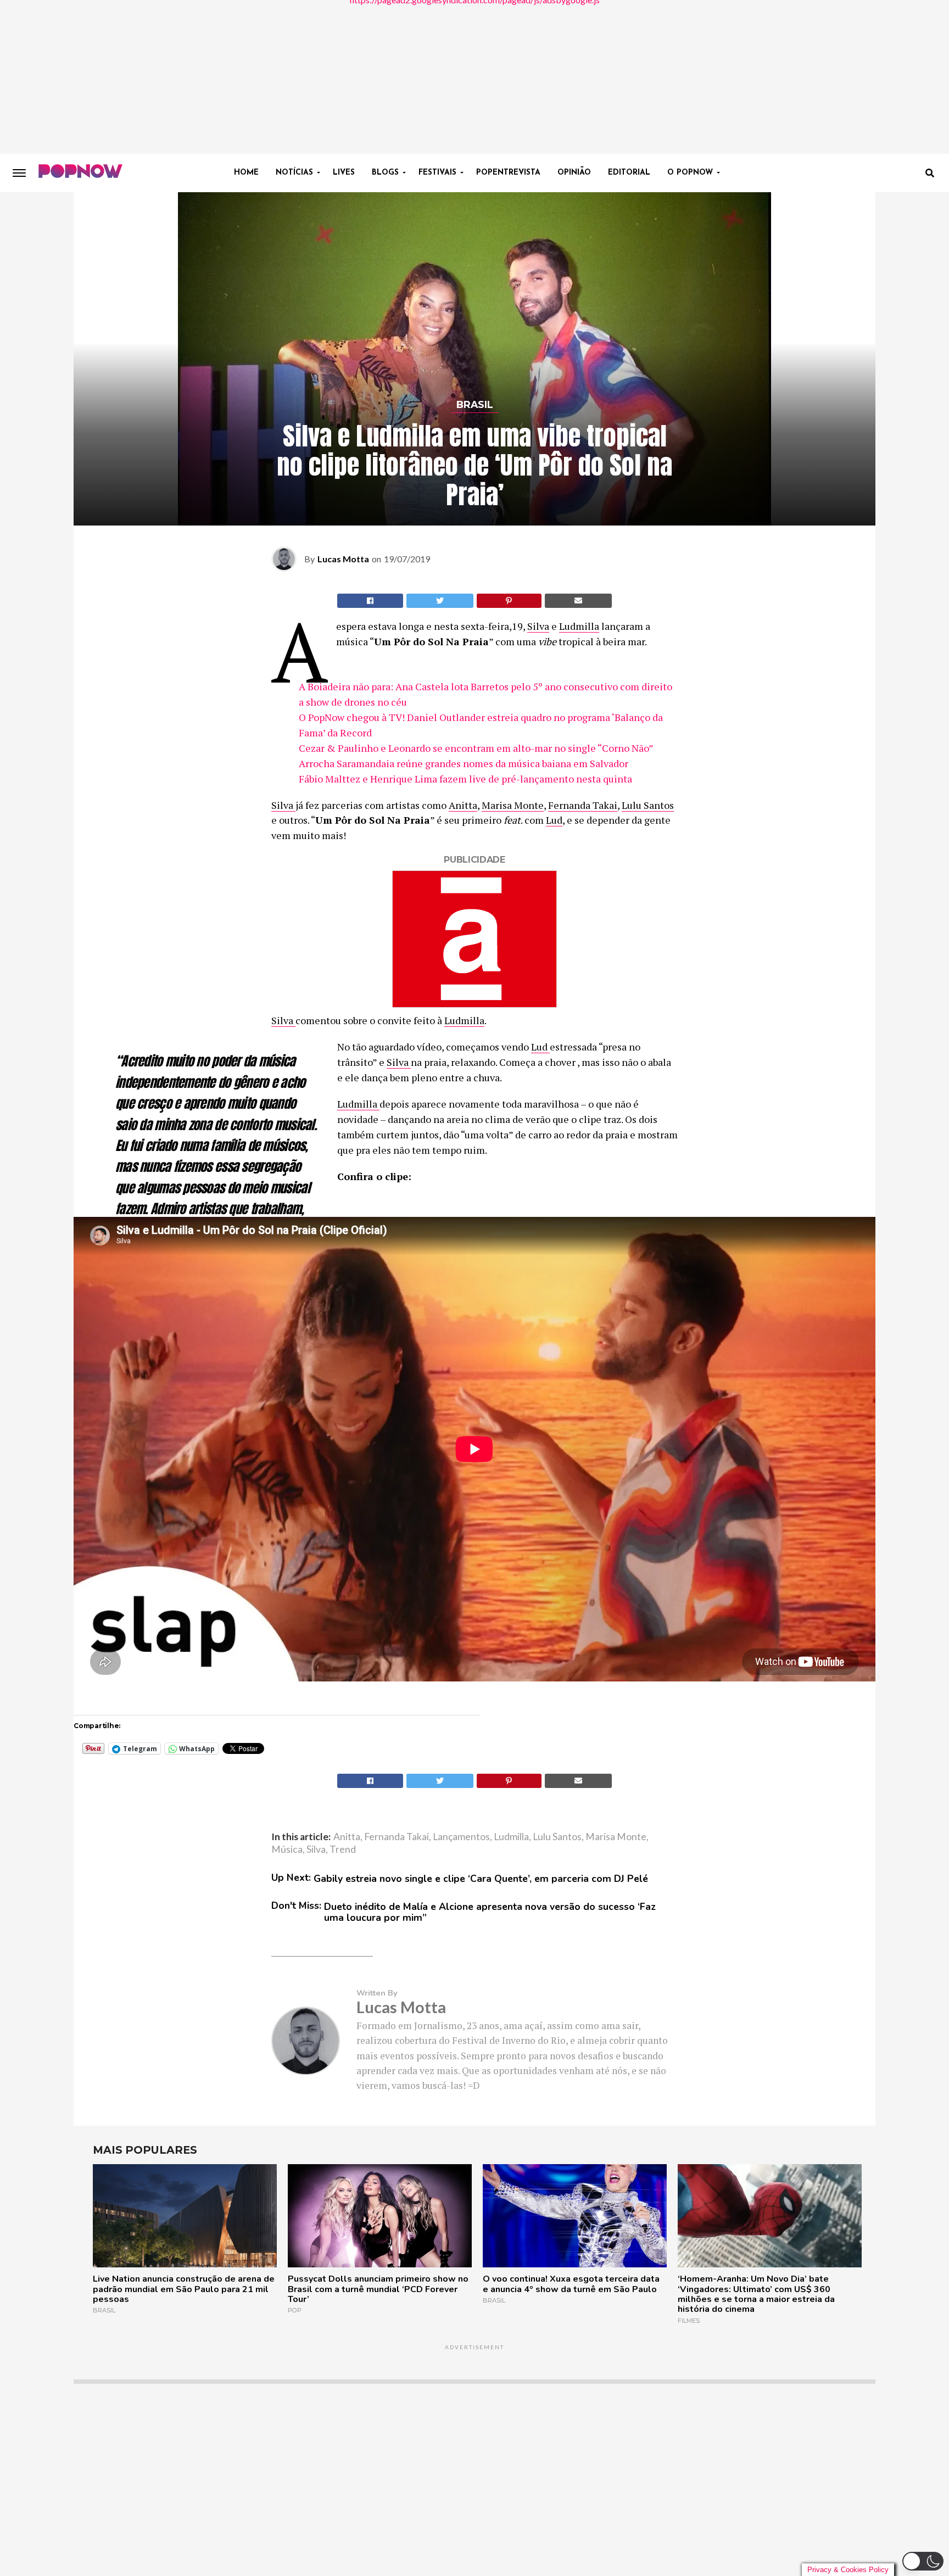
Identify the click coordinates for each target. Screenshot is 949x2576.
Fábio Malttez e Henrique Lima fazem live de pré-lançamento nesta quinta (465, 779)
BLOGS (385, 173)
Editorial (629, 173)
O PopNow (690, 173)
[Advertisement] (474, 77)
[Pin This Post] (509, 601)
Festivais (437, 173)
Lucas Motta (343, 559)
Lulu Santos (648, 805)
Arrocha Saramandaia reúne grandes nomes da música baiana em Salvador (464, 763)
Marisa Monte (513, 805)
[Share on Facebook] (370, 601)
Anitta (463, 805)
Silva (538, 626)
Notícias (294, 173)
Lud (554, 820)
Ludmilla (579, 626)
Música (287, 1849)
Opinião (574, 173)
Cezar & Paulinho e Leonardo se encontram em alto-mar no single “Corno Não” (477, 748)
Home (246, 173)
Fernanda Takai (583, 805)
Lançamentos (461, 1837)
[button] (923, 2561)
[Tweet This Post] (440, 601)
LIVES (344, 173)
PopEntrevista (508, 173)
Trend (343, 1849)
